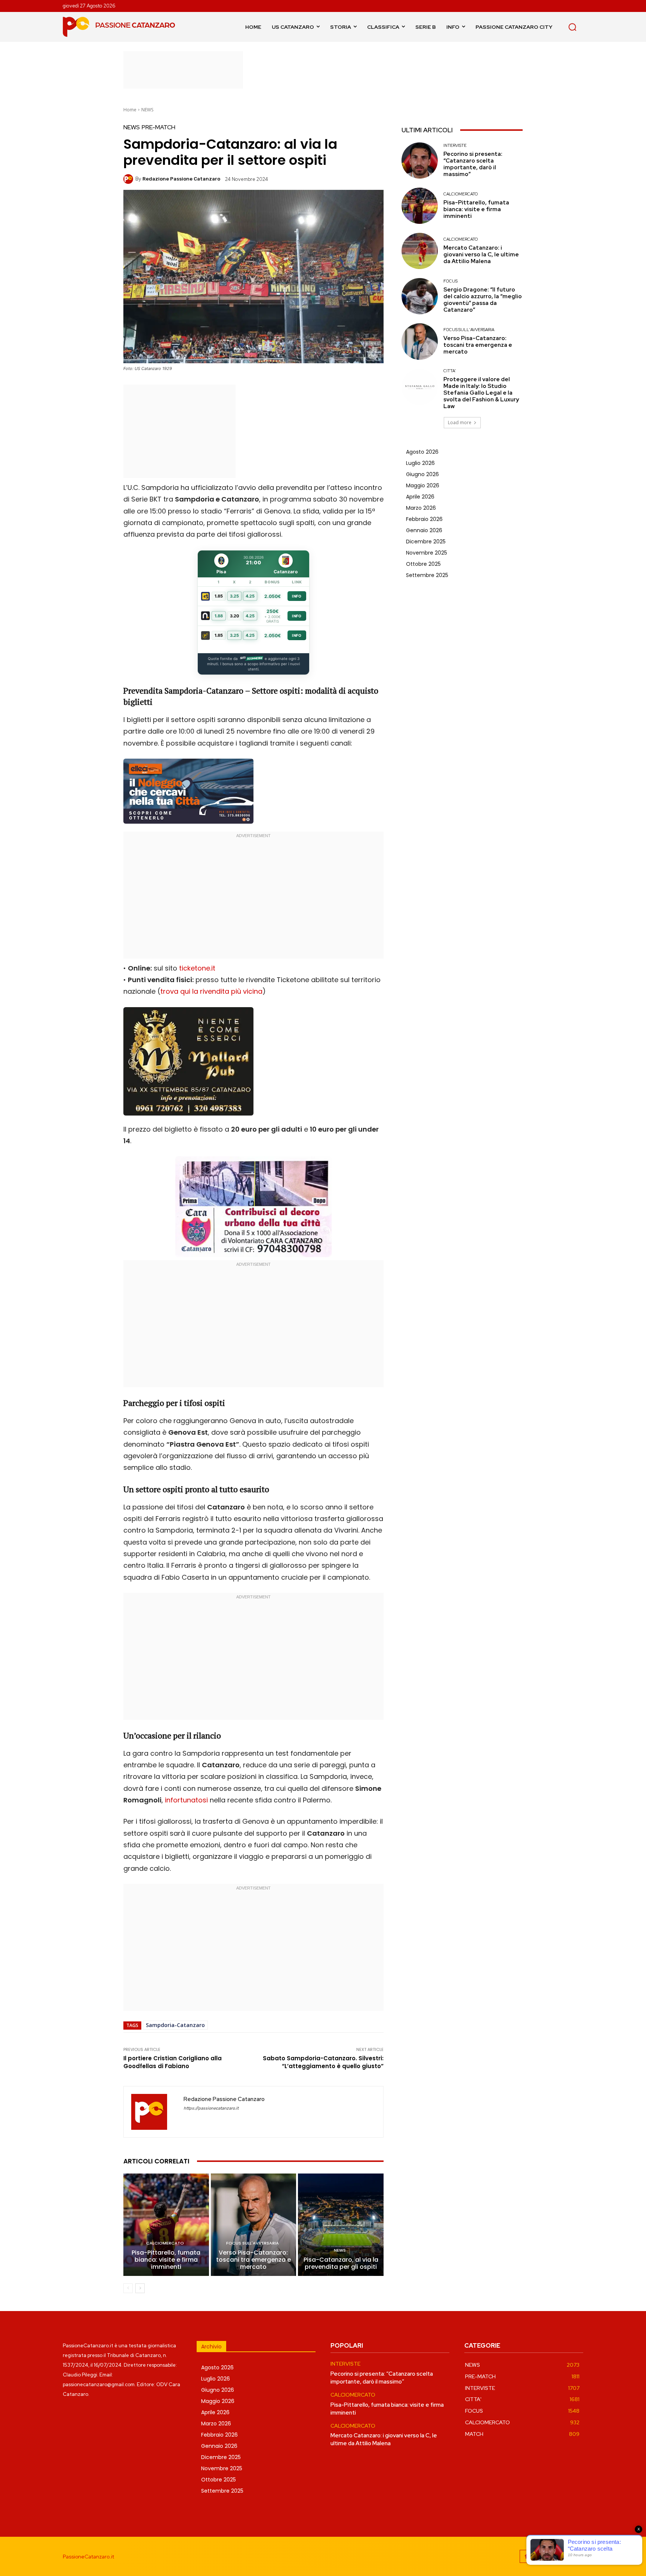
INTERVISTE (455, 146)
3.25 (234, 596)
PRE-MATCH (159, 127)
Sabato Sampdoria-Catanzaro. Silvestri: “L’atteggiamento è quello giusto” (323, 2062)
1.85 (219, 596)
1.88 (219, 616)
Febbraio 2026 (424, 519)
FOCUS (450, 281)
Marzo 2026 (421, 508)
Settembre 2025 (427, 575)
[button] (572, 27)
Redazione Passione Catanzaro (181, 179)
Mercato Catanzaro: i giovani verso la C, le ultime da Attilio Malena (481, 254)
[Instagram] (543, 2556)
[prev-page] (128, 2288)
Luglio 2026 (420, 463)
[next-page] (140, 2288)
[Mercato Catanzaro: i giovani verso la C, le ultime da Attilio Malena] (420, 251)
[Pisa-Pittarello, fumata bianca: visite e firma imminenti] (166, 2225)
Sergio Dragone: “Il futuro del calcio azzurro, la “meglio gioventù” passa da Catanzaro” (483, 300)
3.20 (235, 616)
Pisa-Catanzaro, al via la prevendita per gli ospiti (341, 2263)
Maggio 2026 (423, 485)
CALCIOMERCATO (165, 2243)
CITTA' (450, 371)
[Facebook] (526, 2556)
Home (130, 110)
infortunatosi (186, 1800)
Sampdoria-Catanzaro (175, 2025)
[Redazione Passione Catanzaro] (129, 179)
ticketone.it (197, 968)
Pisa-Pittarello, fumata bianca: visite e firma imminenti (166, 2260)
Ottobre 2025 (423, 564)
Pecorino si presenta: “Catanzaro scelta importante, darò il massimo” (473, 164)
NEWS (147, 110)
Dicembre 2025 (426, 542)
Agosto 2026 (422, 452)
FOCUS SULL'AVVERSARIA (253, 2243)
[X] (577, 2556)
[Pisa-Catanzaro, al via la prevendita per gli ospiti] (341, 2225)
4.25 (250, 596)
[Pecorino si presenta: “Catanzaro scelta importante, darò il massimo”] (420, 161)
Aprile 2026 (420, 497)
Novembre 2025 (427, 553)
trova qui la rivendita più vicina (211, 991)
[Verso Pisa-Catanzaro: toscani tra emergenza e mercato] (254, 2225)
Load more (460, 422)
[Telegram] (560, 2556)
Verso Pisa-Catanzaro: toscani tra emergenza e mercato (253, 2260)
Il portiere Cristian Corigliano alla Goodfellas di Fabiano (173, 2062)
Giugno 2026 (422, 474)
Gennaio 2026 (424, 530)
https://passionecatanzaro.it (211, 2108)
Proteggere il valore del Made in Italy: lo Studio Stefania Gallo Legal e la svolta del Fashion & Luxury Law (481, 393)
